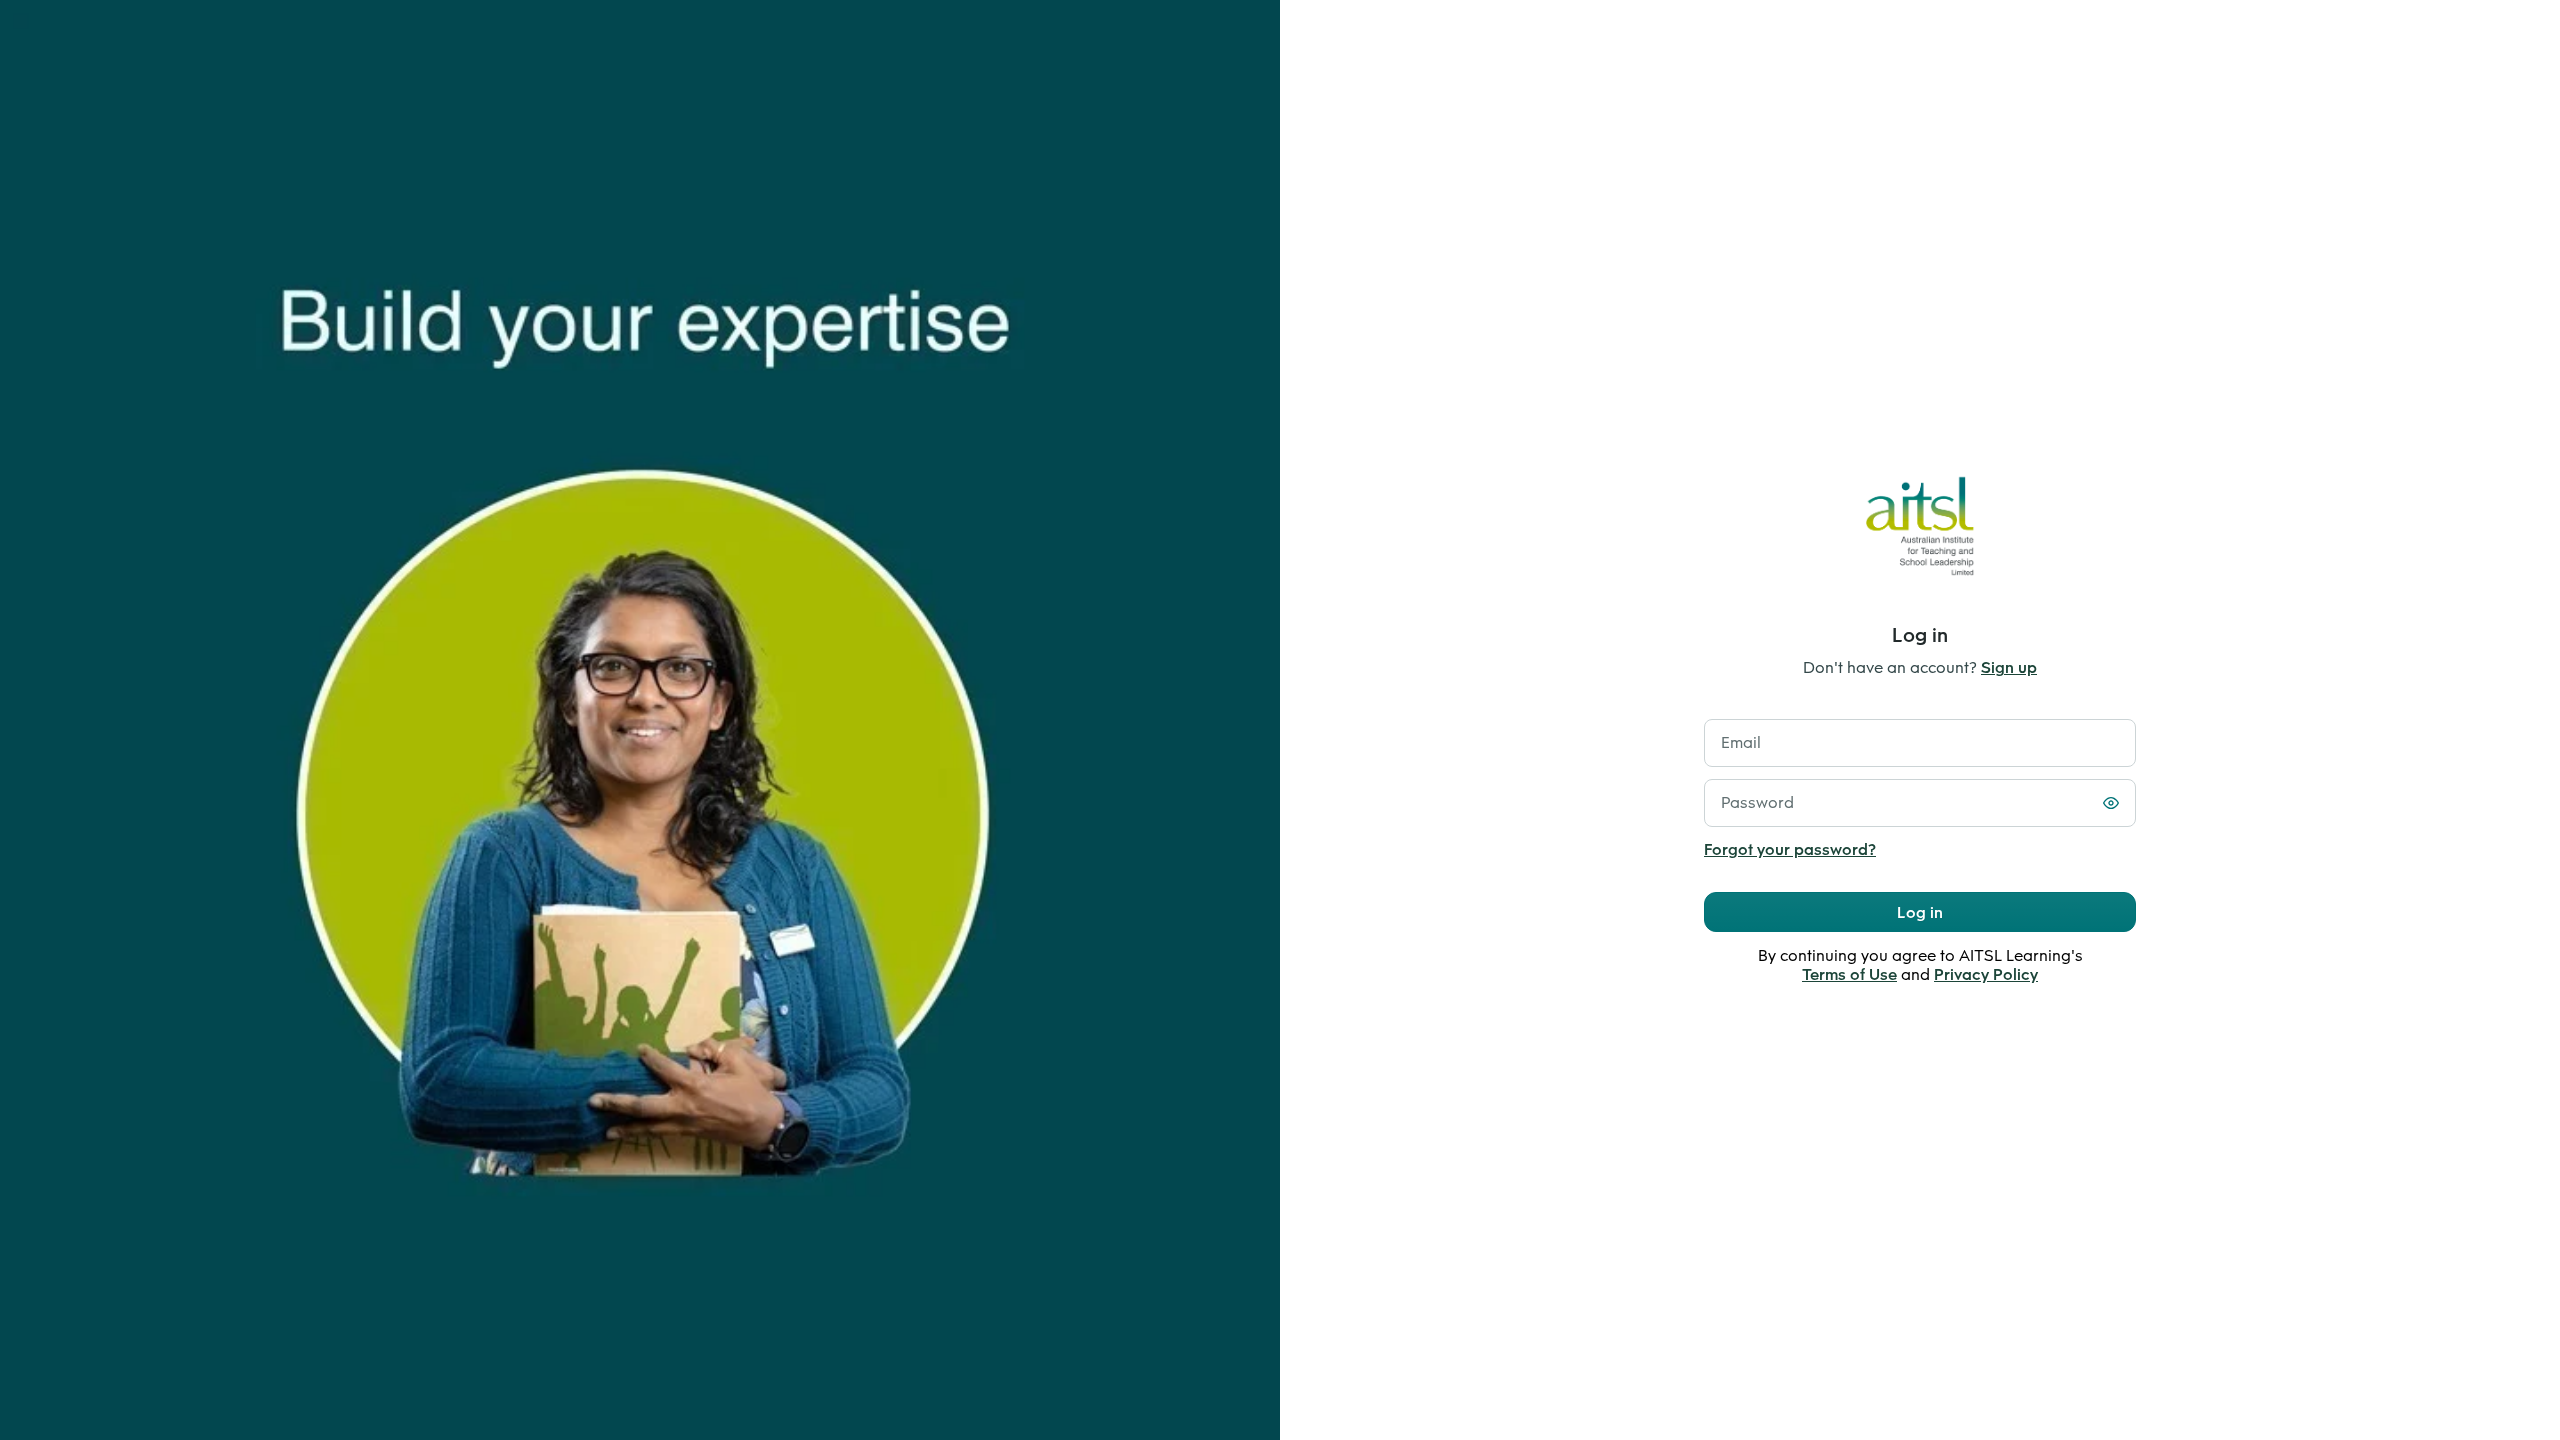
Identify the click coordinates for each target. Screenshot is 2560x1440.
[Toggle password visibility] (2111, 803)
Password (1757, 802)
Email (1741, 742)
